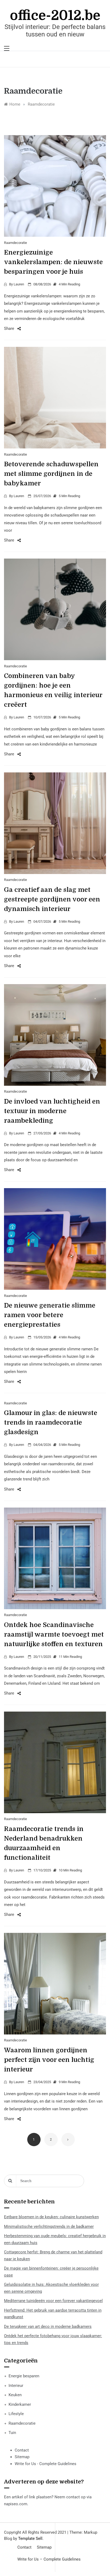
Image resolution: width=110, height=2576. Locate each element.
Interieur (16, 2386)
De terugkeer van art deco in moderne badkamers (48, 2327)
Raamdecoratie (15, 243)
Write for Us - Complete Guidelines (46, 2464)
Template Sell (30, 2538)
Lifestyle (16, 2414)
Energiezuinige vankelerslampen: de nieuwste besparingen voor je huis (53, 262)
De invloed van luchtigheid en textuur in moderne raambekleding (52, 1111)
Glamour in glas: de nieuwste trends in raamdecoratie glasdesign (51, 1422)
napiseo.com (16, 2504)
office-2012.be (55, 16)
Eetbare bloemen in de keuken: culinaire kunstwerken (51, 2217)
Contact (22, 2450)
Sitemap (22, 2457)
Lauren (19, 284)
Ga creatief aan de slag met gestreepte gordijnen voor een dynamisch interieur (52, 899)
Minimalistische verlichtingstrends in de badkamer (49, 2227)
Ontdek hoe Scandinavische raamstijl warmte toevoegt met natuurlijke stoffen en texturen (54, 1634)
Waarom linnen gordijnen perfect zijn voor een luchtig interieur (49, 2060)
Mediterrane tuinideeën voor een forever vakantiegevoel (53, 2301)
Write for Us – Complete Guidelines (49, 2559)
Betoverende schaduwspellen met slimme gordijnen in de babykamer (51, 474)
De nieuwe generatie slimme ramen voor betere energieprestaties (50, 1315)
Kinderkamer (20, 2404)
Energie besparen (24, 2376)
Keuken (15, 2395)
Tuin (12, 2433)
